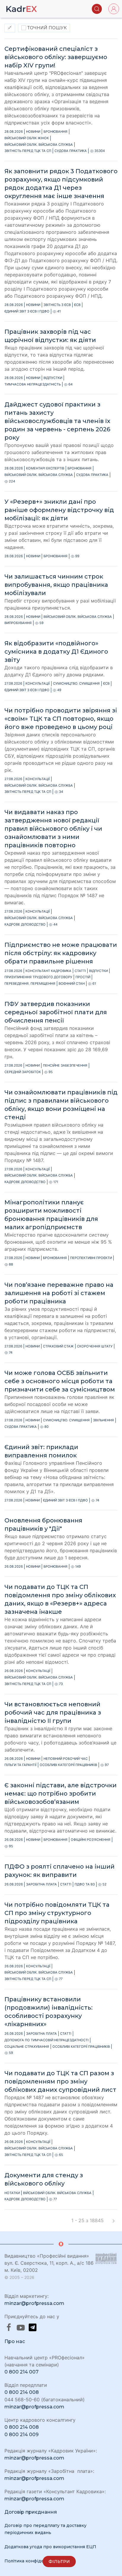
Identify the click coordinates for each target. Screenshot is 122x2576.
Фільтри (59, 2562)
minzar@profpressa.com (34, 2303)
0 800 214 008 (22, 2392)
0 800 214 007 (21, 2372)
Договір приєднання (31, 2512)
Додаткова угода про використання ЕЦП (50, 2547)
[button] (97, 9)
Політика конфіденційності (35, 2561)
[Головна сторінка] (22, 9)
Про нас (15, 2341)
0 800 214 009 (21, 2435)
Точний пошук (46, 28)
